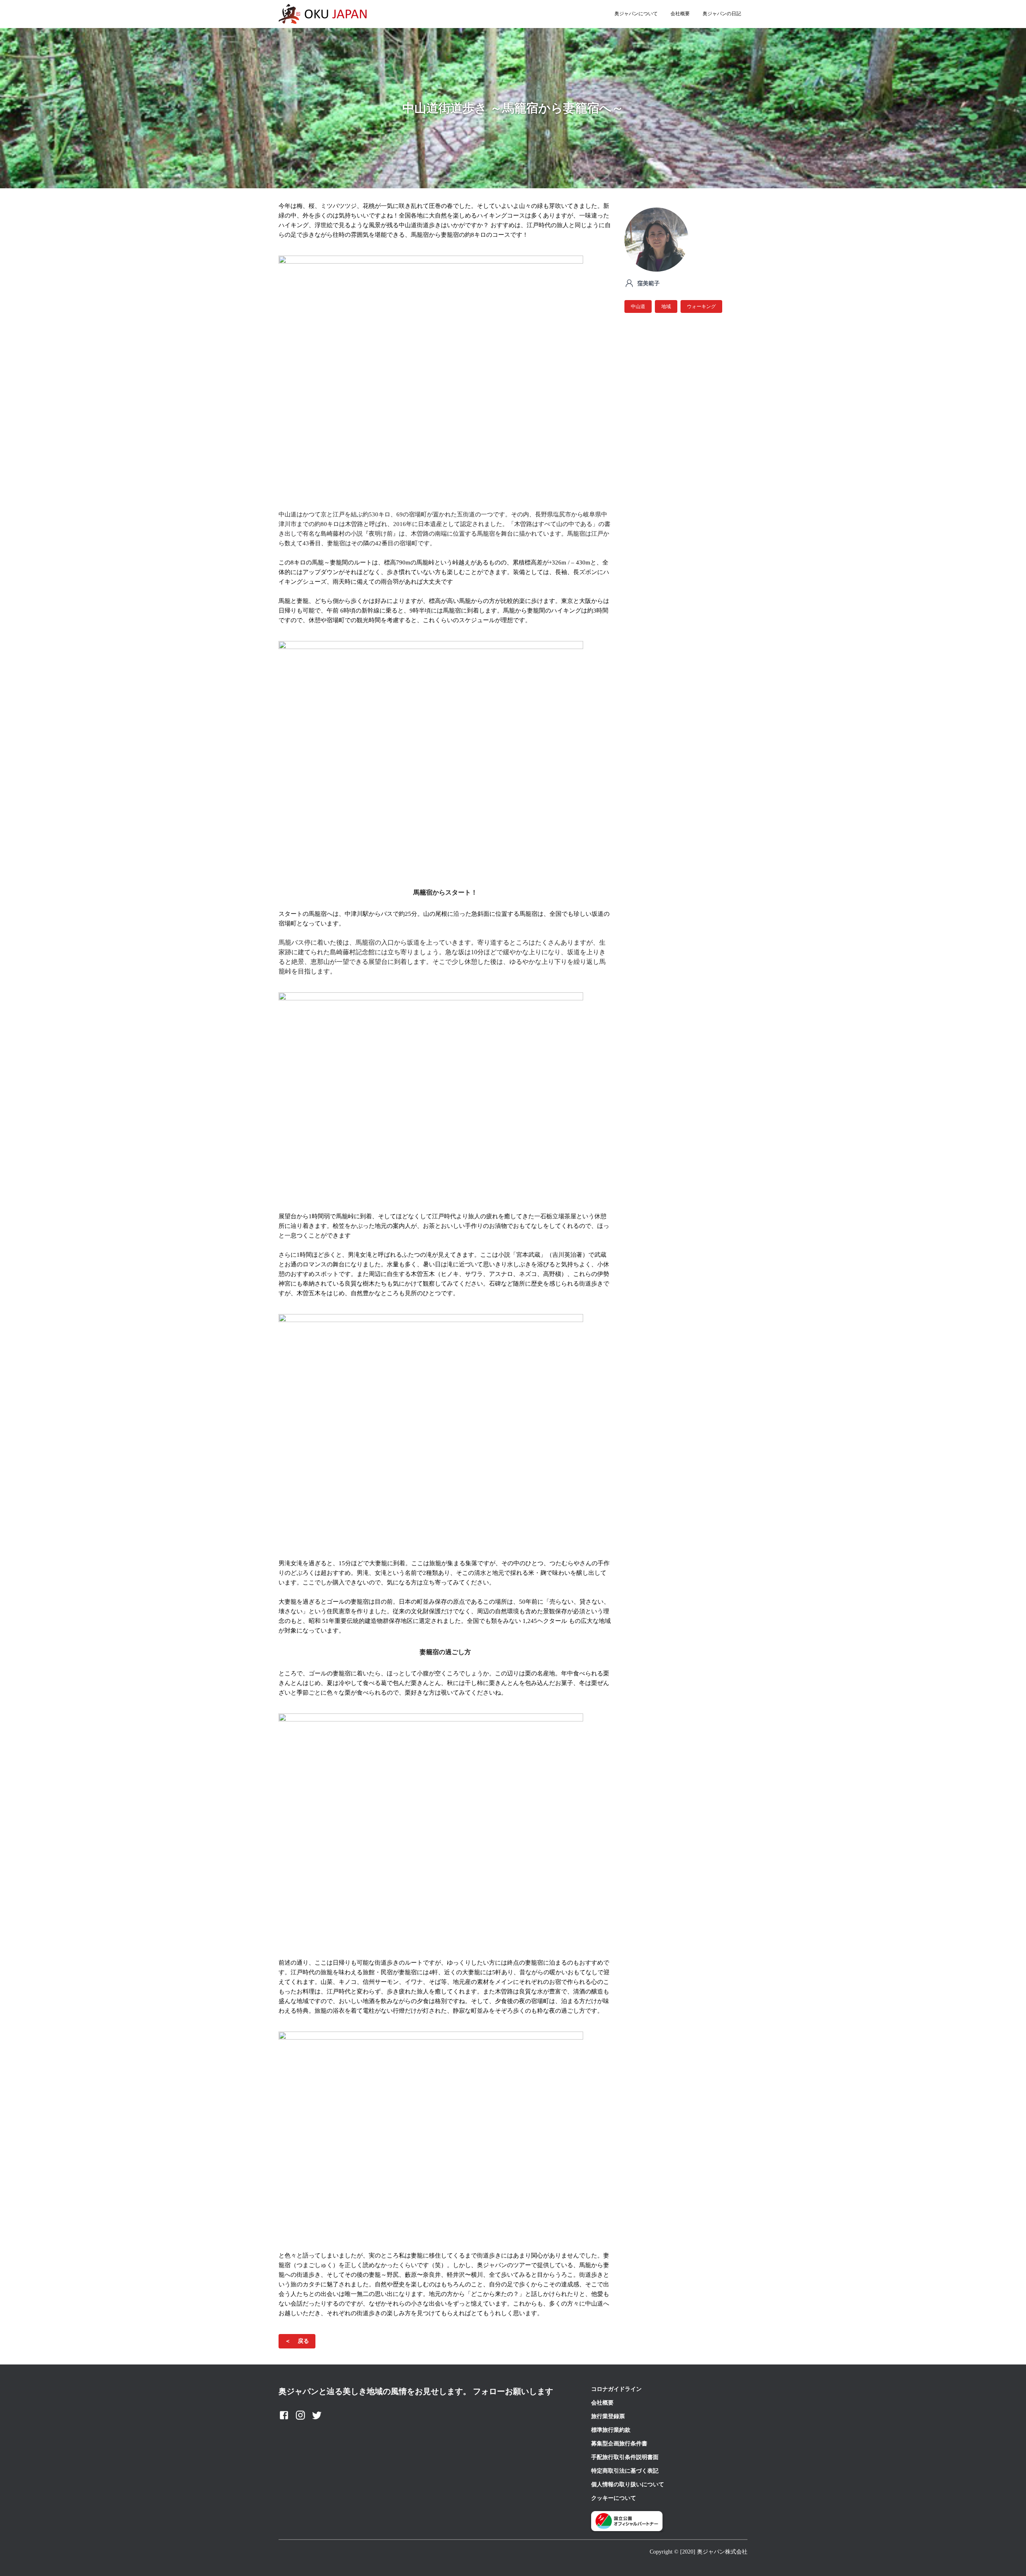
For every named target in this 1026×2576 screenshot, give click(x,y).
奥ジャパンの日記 (722, 14)
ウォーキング (701, 306)
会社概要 (680, 14)
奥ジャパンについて (636, 14)
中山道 (638, 306)
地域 (666, 306)
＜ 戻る (297, 2341)
